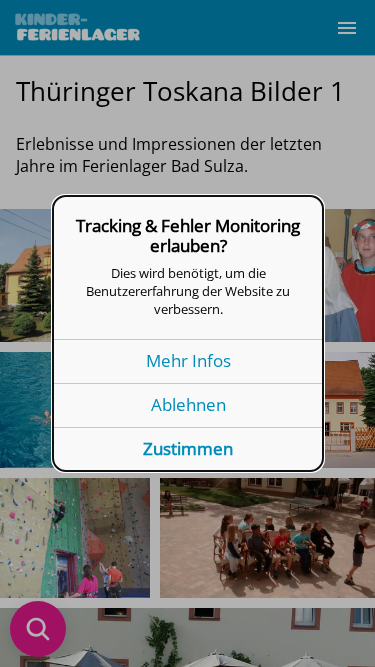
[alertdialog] (188, 333)
